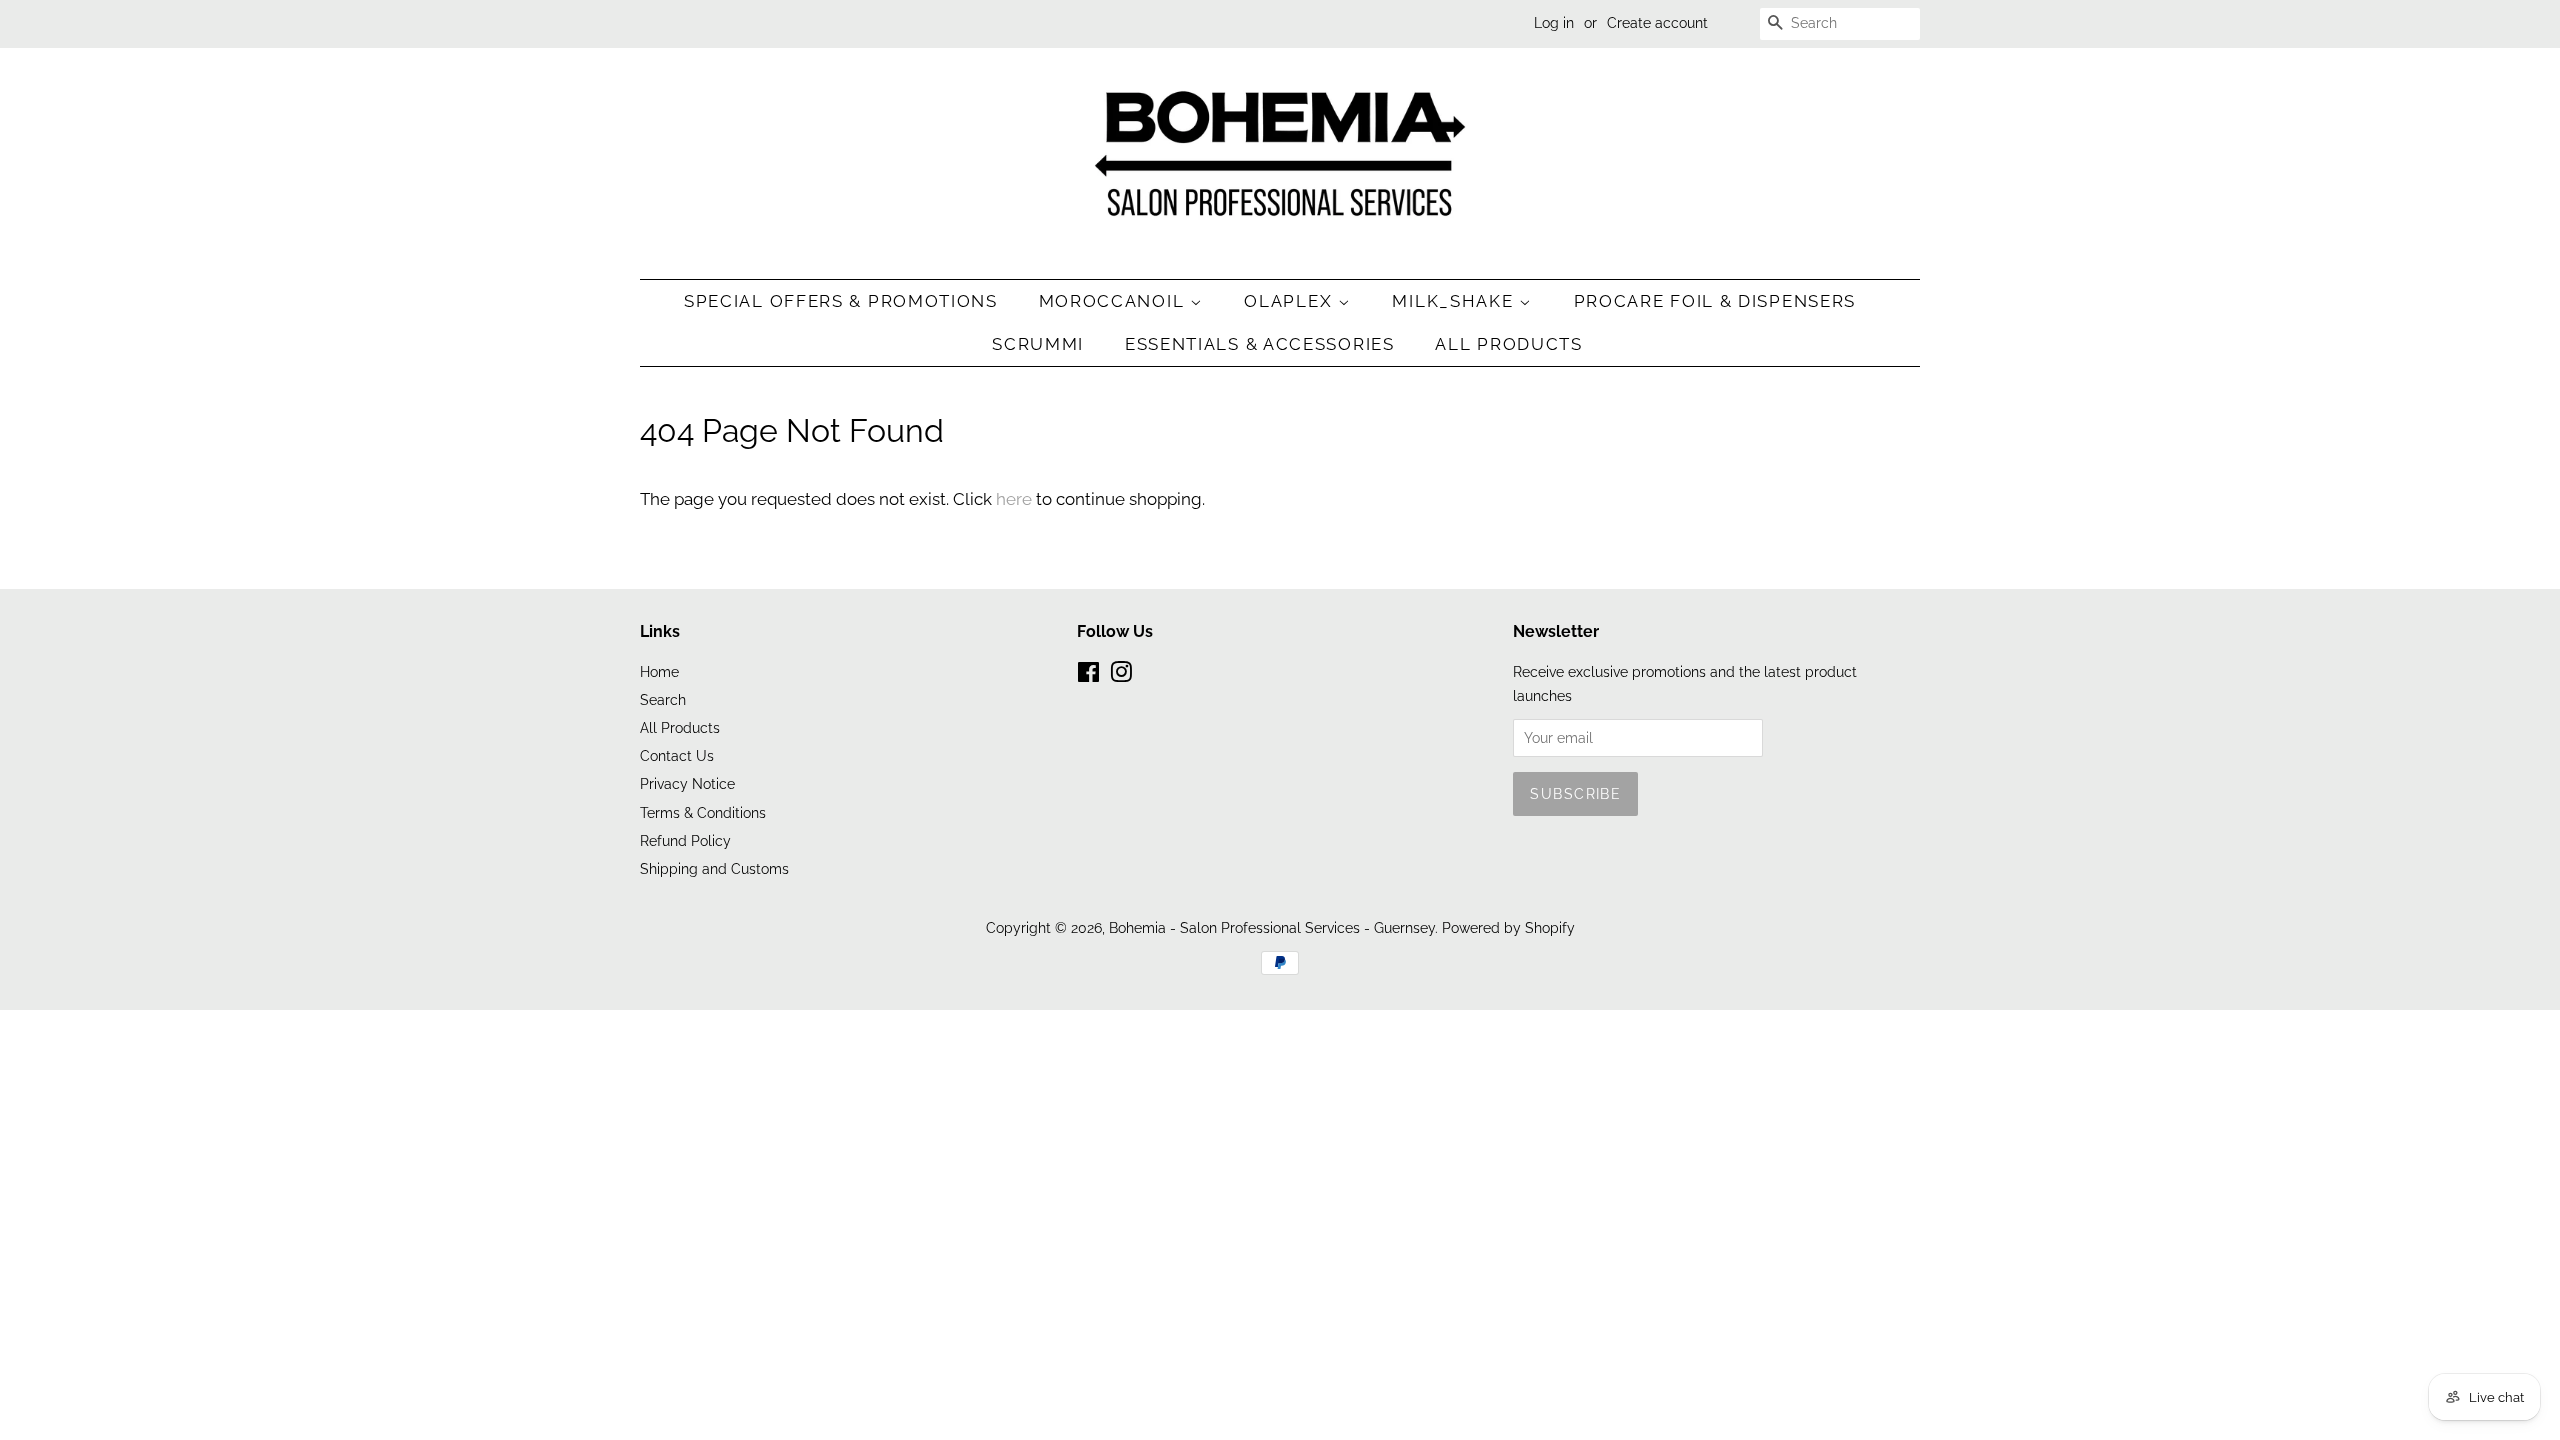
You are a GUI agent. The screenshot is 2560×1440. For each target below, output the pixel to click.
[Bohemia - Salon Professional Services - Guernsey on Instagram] (1121, 675)
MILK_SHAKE (1455, 301)
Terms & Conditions (703, 812)
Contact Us (677, 755)
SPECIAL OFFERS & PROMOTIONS (841, 301)
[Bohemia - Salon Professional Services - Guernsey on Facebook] (1088, 675)
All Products (1508, 344)
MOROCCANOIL (1114, 301)
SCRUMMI (1038, 344)
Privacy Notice (687, 783)
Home (659, 671)
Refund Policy (685, 840)
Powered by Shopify (1508, 927)
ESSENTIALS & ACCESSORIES (1260, 344)
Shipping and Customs (714, 868)
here (1014, 499)
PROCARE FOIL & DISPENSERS (1715, 301)
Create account (1657, 23)
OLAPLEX (1291, 301)
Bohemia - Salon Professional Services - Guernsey (1272, 927)
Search (663, 699)
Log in (1554, 23)
